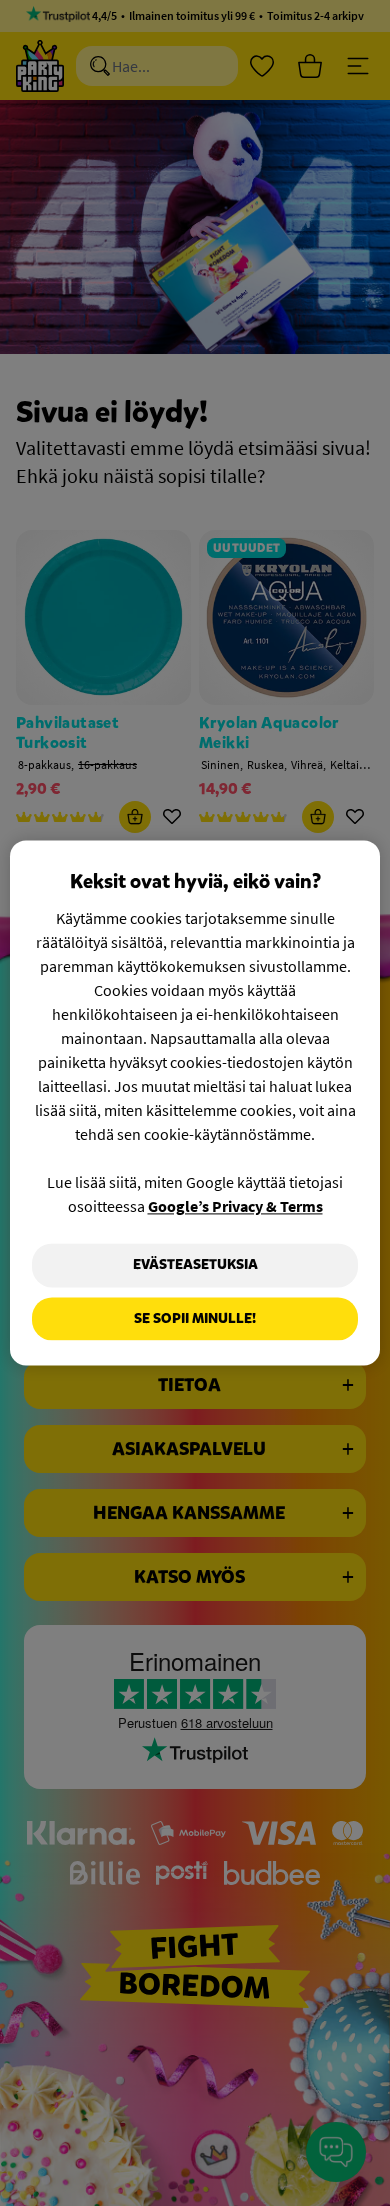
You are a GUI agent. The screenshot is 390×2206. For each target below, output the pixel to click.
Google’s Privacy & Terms (235, 1206)
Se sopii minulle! (195, 1318)
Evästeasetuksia (195, 1264)
